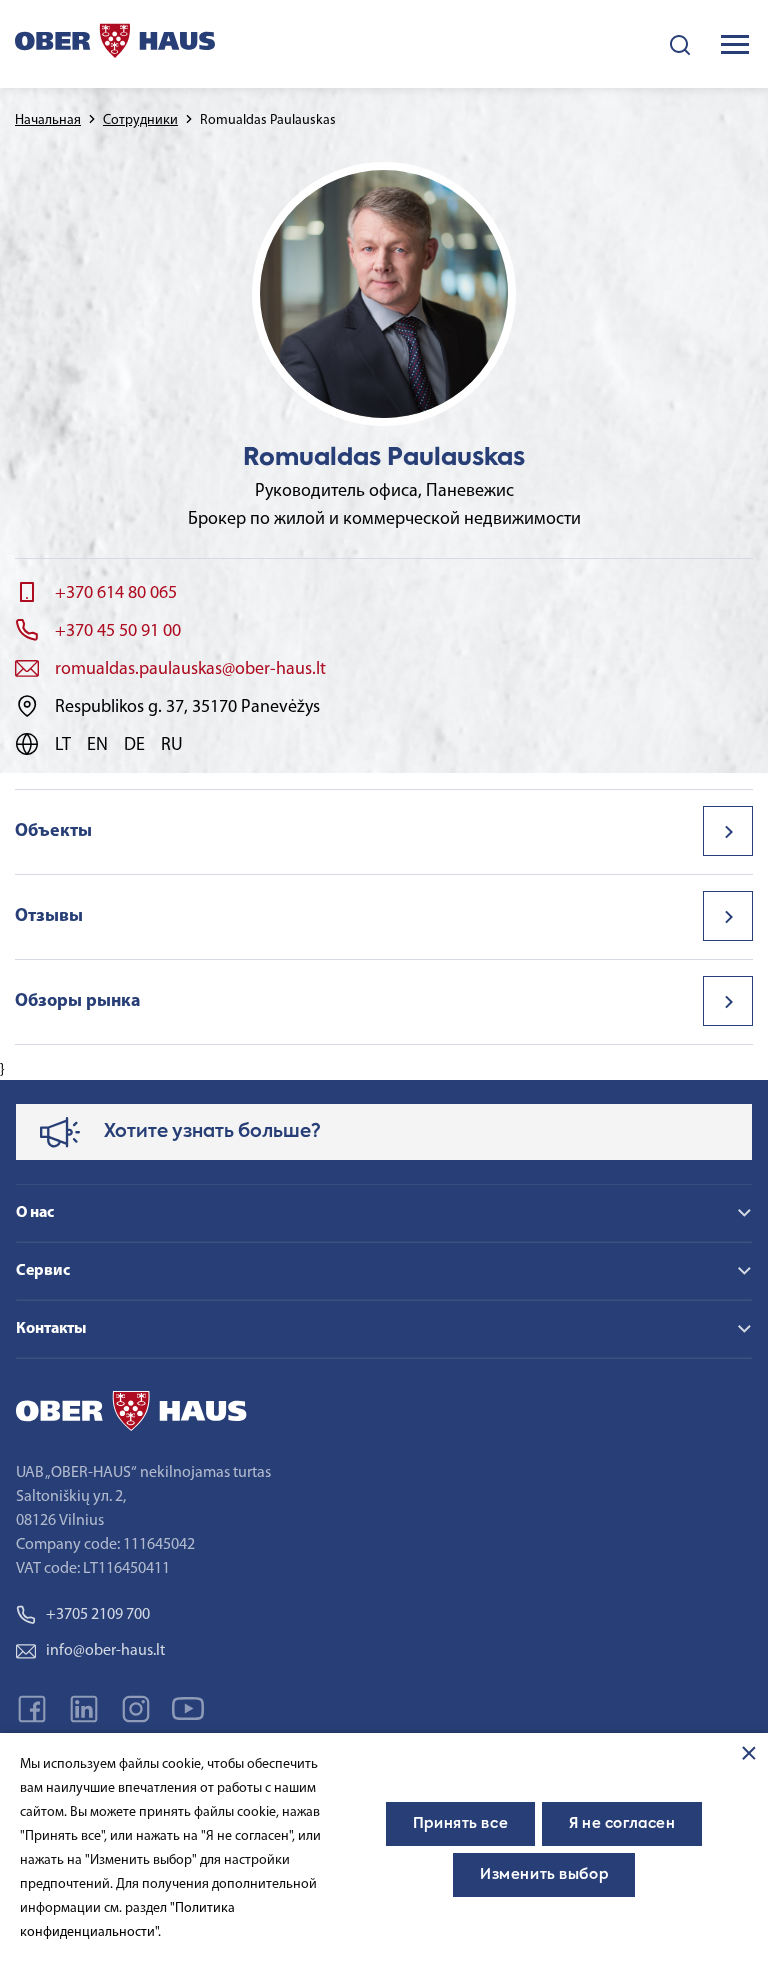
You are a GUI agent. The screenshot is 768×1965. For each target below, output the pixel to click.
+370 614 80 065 (116, 594)
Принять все (460, 1824)
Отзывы (49, 917)
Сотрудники (140, 120)
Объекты (53, 832)
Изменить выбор (544, 1875)
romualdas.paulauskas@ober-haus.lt (190, 670)
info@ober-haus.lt (105, 1651)
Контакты (51, 1329)
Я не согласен (622, 1824)
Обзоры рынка (78, 1002)
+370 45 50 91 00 (118, 632)
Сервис (43, 1271)
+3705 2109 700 (98, 1615)
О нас (35, 1213)
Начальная (48, 120)
